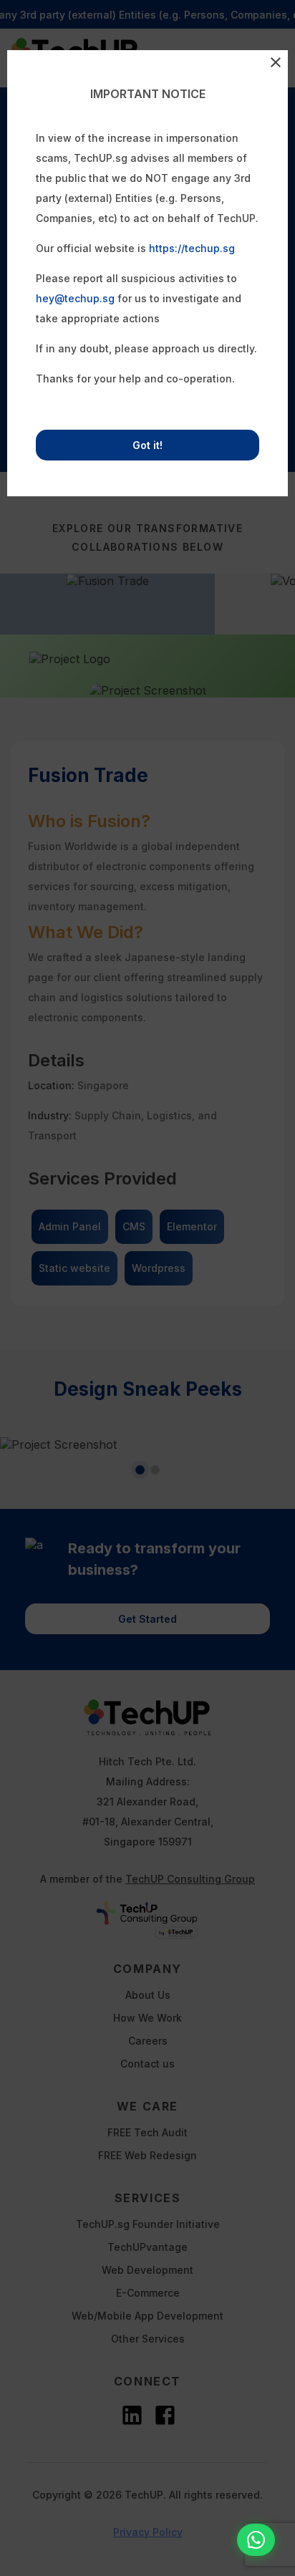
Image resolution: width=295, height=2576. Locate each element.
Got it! (147, 445)
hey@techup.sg (75, 298)
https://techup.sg (192, 248)
